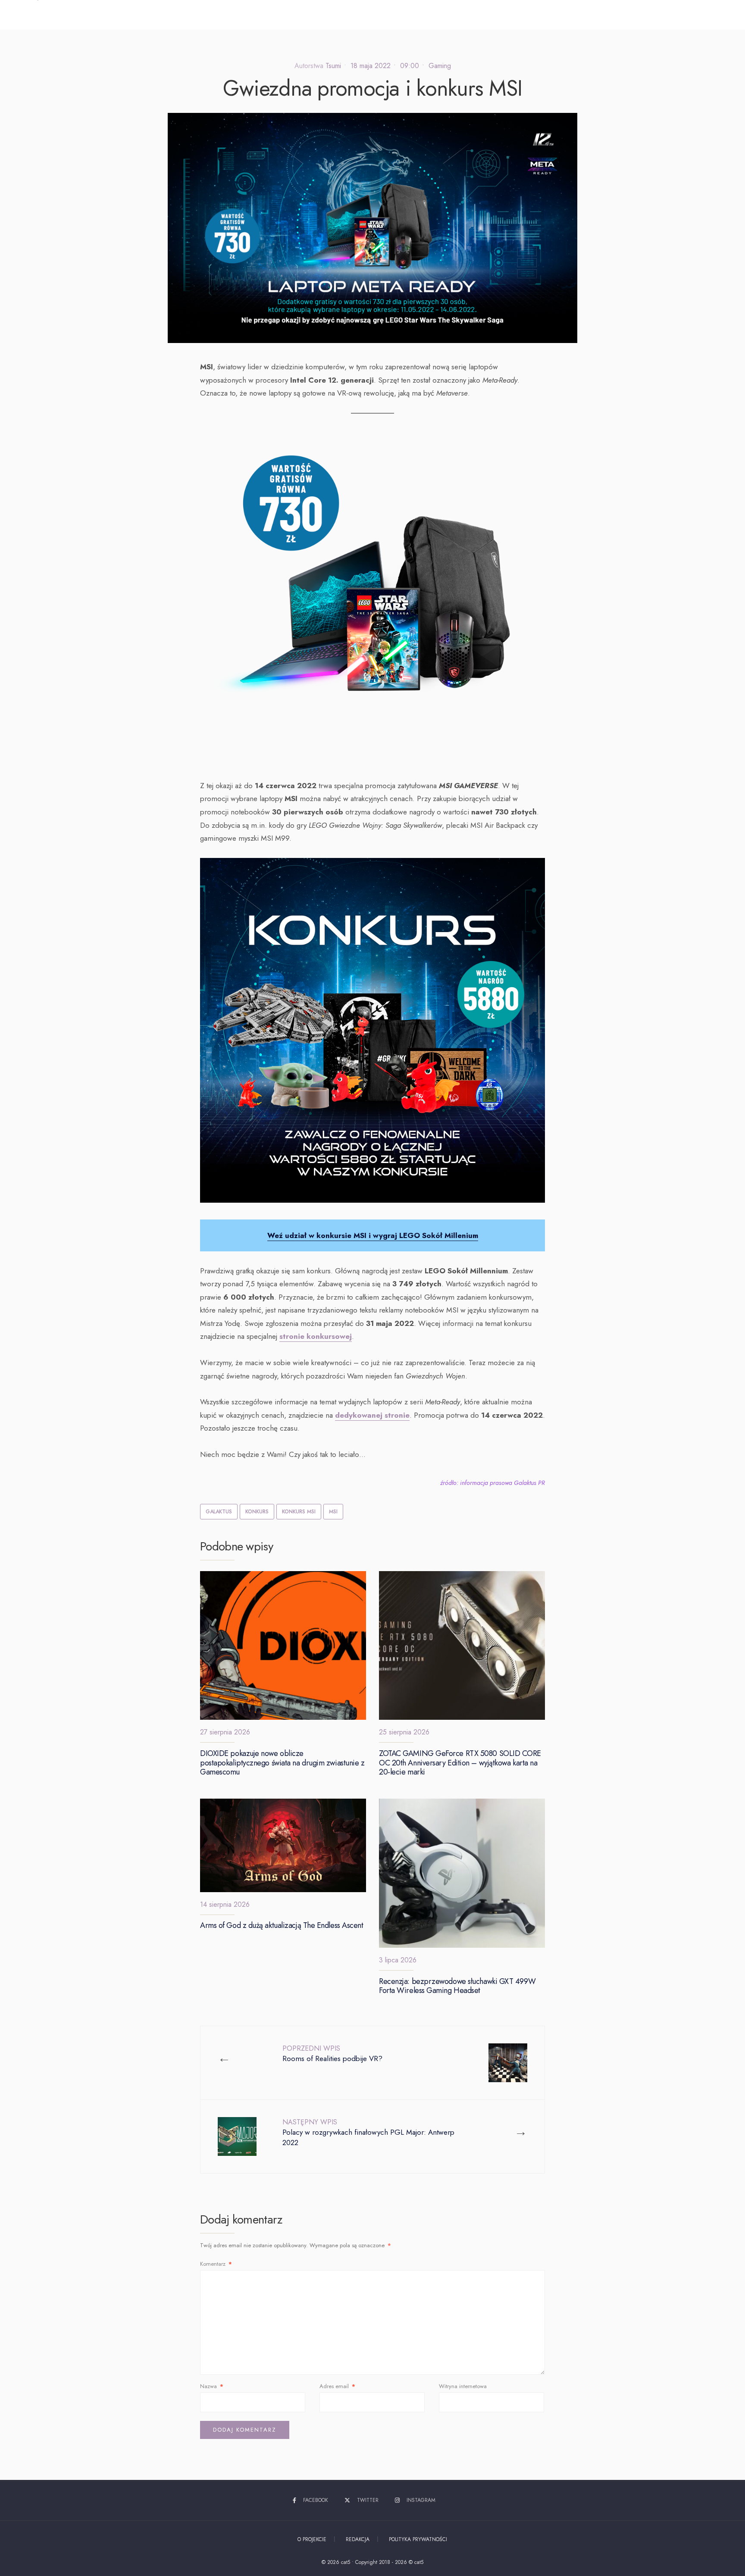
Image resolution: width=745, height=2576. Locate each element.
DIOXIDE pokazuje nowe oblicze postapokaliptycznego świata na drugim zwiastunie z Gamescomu (282, 1763)
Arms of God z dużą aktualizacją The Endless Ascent (282, 1926)
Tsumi (333, 66)
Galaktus (219, 1512)
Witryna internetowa (463, 2386)
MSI (333, 1512)
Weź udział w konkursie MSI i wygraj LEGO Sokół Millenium (373, 1235)
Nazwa (212, 2386)
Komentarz (216, 2264)
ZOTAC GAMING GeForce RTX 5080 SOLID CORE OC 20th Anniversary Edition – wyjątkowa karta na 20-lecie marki (460, 1763)
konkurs (257, 1512)
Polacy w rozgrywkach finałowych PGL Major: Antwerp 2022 (368, 2132)
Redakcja (358, 2539)
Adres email (337, 2386)
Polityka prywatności (418, 2539)
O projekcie (312, 2539)
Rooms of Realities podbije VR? (332, 2054)
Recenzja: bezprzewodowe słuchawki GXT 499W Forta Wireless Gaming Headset (457, 1986)
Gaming (440, 66)
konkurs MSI (299, 1512)
